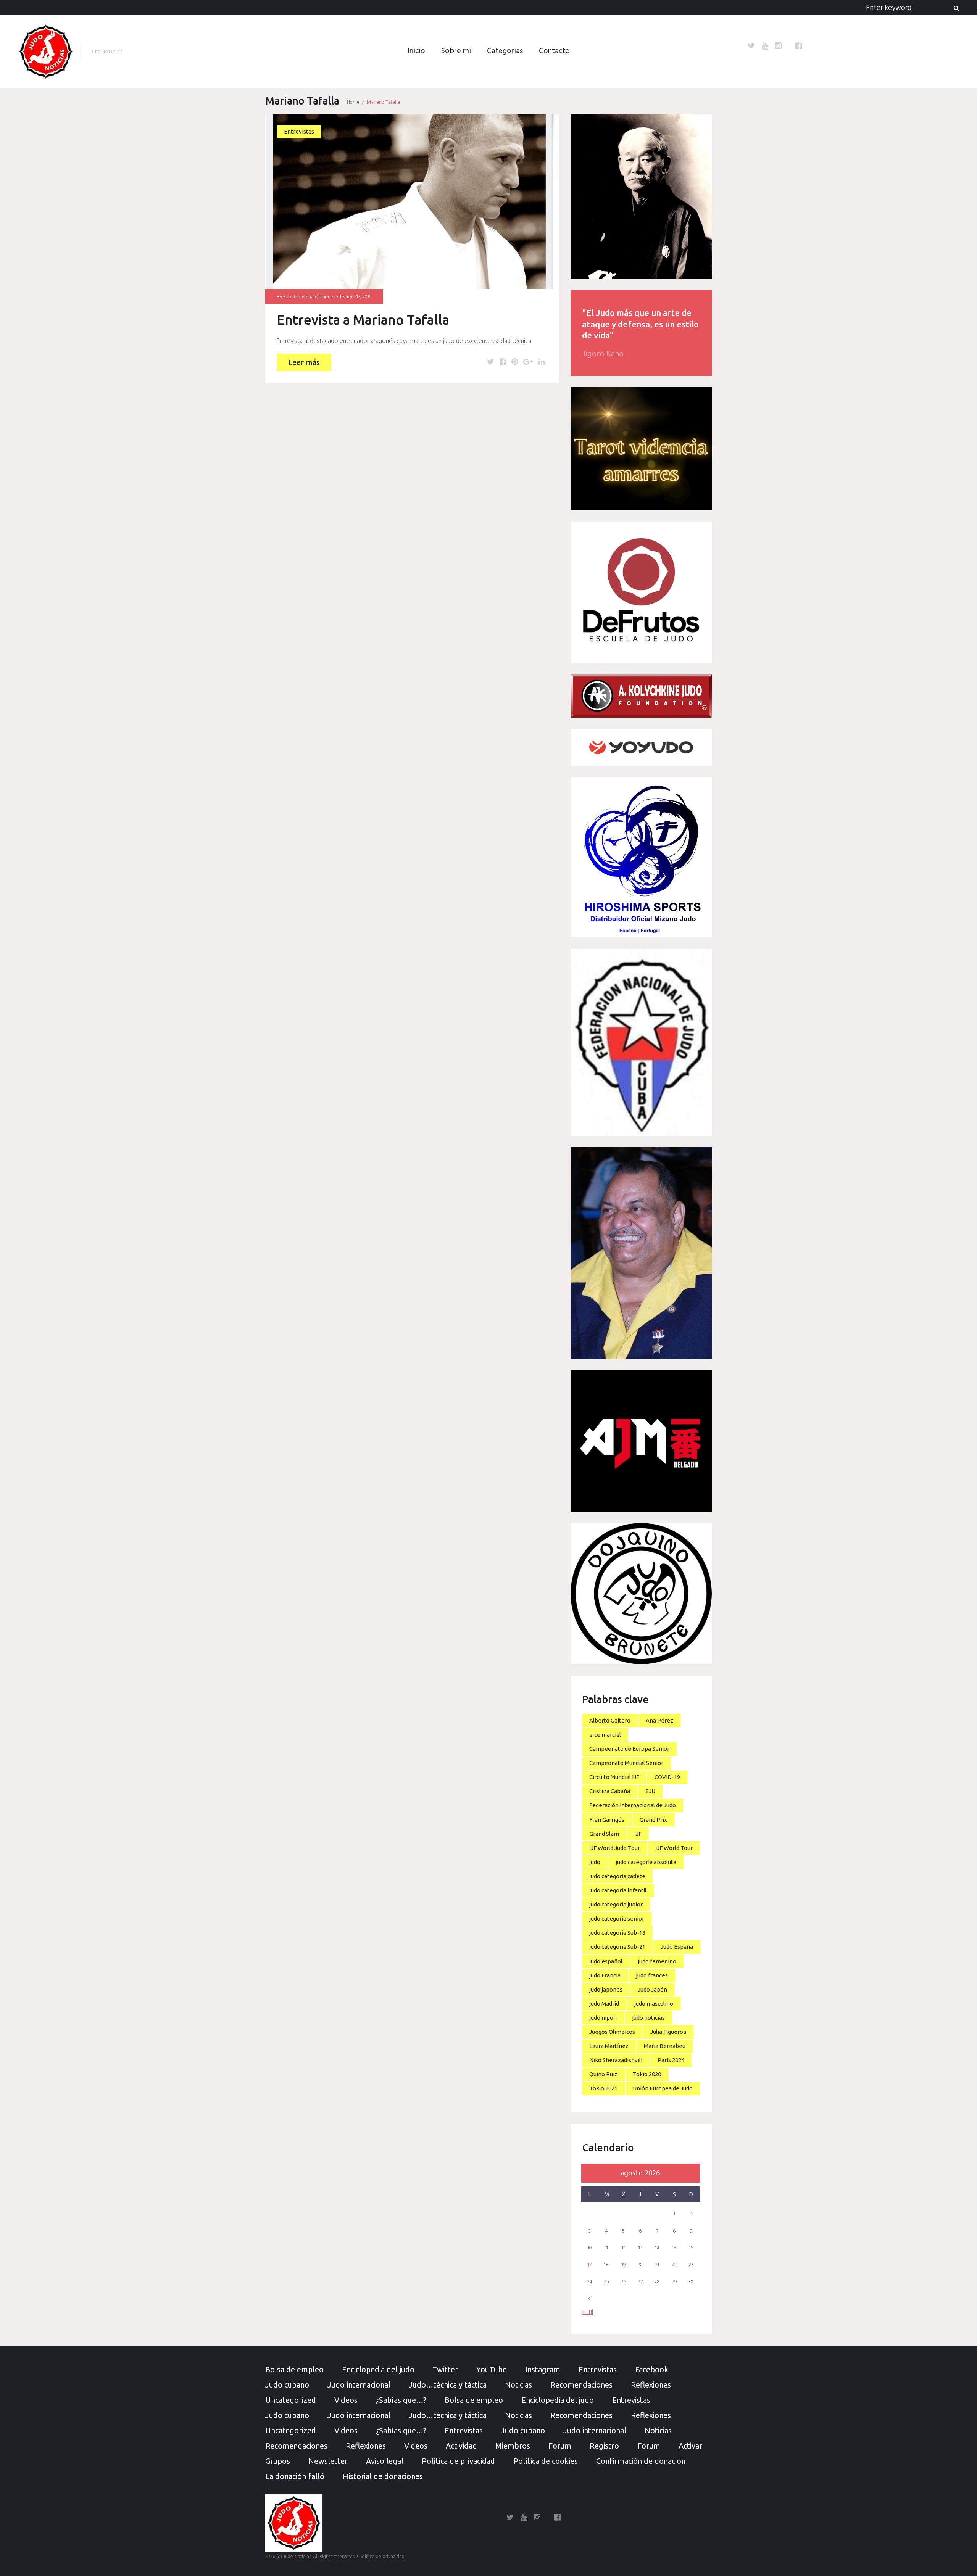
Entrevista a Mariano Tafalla (363, 320)
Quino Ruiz (603, 2074)
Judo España (677, 1947)
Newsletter (328, 2461)
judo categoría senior (617, 1918)
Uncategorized (291, 2400)
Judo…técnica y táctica (448, 2385)
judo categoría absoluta (646, 1862)
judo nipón (603, 2018)
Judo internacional (359, 2385)
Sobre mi (456, 51)
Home (353, 102)
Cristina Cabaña (610, 1791)
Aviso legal (385, 2461)
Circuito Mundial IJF (614, 1777)
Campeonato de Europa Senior (629, 1749)
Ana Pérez (659, 1720)
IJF (638, 1834)
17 (590, 2265)
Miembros (513, 2446)
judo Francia (605, 1975)
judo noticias (648, 2018)
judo (595, 1862)
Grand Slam (604, 1834)
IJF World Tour (674, 1848)
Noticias (518, 2385)
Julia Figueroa (668, 2032)
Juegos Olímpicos (612, 2032)
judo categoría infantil (618, 1890)
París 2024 (671, 2060)
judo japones (606, 1989)
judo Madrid (604, 2004)
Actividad (461, 2446)
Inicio (416, 51)
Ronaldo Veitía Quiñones (309, 297)
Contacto (554, 51)
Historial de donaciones (383, 2476)
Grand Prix (653, 1820)
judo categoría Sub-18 (617, 1933)
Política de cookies (546, 2461)
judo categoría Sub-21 (617, 1947)
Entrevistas (299, 131)
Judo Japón (652, 1989)
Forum (560, 2446)
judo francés (652, 1975)
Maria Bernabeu (665, 2046)
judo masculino (654, 2004)
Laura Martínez (609, 2046)
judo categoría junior (616, 1904)
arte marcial (605, 1735)
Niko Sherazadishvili (616, 2060)
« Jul (588, 2312)
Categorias (505, 51)
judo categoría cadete (617, 1876)
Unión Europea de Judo (663, 2088)
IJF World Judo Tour (615, 1848)
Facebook (652, 2369)
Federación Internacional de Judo (633, 1805)
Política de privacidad (458, 2461)
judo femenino (657, 1961)
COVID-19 (667, 1777)
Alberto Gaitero (610, 1720)
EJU (650, 1791)
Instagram (543, 2369)
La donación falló (295, 2476)
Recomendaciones (581, 2385)
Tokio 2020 (647, 2074)
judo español (606, 1961)
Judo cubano (287, 2385)
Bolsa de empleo (294, 2369)
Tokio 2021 (603, 2088)
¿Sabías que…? (401, 2400)
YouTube (492, 2369)
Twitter (445, 2369)
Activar (690, 2446)
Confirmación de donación (641, 2461)
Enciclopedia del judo (378, 2369)
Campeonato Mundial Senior (626, 1763)
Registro (604, 2446)
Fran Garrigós (607, 1820)
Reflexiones (651, 2385)
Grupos (278, 2461)
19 (624, 2265)
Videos (346, 2400)
